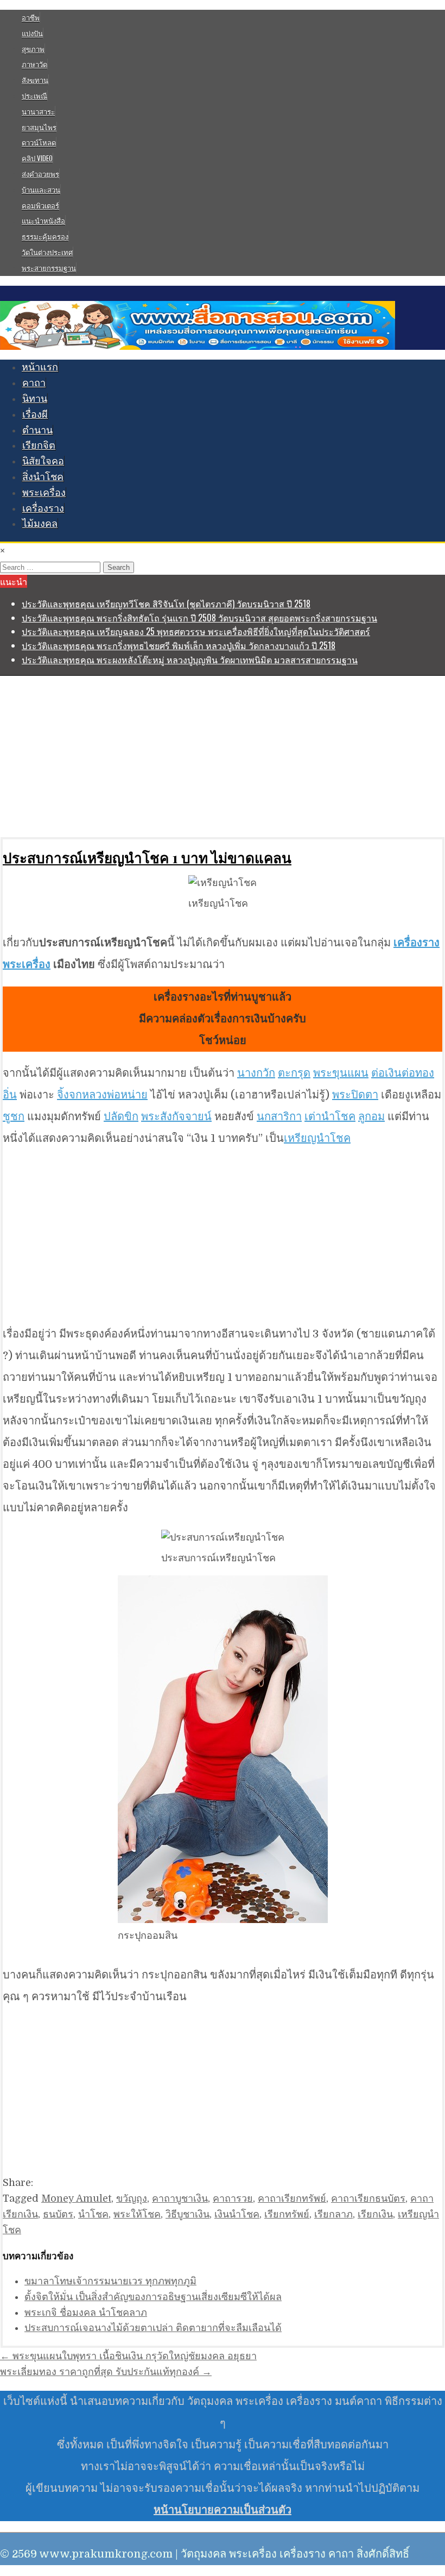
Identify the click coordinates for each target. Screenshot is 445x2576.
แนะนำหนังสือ (43, 221)
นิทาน (35, 399)
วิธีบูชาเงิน (187, 2214)
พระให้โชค (137, 2214)
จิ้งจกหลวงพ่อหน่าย (102, 1095)
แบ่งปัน (32, 33)
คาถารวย (233, 2198)
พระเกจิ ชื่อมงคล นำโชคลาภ (86, 2313)
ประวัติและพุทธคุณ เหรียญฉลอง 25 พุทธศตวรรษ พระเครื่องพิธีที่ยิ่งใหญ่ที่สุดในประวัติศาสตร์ (196, 631)
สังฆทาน (35, 80)
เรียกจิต (39, 445)
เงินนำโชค (237, 2214)
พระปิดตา (355, 1095)
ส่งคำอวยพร (40, 174)
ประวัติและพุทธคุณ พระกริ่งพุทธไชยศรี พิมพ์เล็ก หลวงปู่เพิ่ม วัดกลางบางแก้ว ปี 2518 (179, 645)
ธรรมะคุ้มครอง (45, 236)
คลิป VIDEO (37, 158)
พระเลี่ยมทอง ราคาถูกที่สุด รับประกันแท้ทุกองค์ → (106, 2372)
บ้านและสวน (41, 190)
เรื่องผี (35, 414)
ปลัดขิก (121, 1117)
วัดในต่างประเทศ (47, 252)
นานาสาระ (38, 111)
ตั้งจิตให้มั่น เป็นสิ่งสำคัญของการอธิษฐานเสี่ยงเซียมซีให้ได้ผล (153, 2297)
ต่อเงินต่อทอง (403, 1073)
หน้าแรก (40, 367)
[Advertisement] (223, 756)
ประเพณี (34, 96)
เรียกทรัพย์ (287, 2214)
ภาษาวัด (34, 64)
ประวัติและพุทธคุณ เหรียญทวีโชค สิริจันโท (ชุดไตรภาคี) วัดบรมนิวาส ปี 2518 (166, 604)
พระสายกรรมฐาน (49, 268)
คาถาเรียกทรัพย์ (292, 2198)
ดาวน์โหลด (39, 142)
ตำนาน (37, 430)
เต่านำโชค (330, 1117)
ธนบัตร (58, 2214)
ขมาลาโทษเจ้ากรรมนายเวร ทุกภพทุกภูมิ (110, 2281)
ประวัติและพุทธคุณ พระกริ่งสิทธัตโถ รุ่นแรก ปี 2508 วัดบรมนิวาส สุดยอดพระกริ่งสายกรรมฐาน (199, 618)
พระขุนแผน (341, 1073)
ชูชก (14, 1117)
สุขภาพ (33, 49)
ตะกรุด (294, 1073)
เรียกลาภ (333, 2214)
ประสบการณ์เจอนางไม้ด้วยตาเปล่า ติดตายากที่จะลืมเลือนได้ (153, 2328)
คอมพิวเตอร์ (40, 205)
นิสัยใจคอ (43, 461)
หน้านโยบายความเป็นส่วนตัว (223, 2510)
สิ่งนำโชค (43, 477)
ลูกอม (371, 1117)
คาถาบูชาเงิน (180, 2198)
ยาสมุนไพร (39, 127)
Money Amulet (76, 2198)
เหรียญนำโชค (317, 1138)
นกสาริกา (279, 1117)
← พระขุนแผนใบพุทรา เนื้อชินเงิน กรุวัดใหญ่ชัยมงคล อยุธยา (128, 2356)
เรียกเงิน (375, 2214)
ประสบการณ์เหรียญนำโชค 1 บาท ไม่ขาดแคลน (147, 857)
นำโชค (93, 2214)
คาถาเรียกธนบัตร (368, 2198)
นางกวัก (256, 1073)
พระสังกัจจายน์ (176, 1117)
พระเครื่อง (44, 493)
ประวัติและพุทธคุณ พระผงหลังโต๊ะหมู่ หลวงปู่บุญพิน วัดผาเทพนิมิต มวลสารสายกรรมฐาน (190, 659)
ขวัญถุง (132, 2198)
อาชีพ (31, 17)
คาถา (34, 383)
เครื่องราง (43, 508)
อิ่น (10, 1095)
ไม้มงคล (40, 524)
